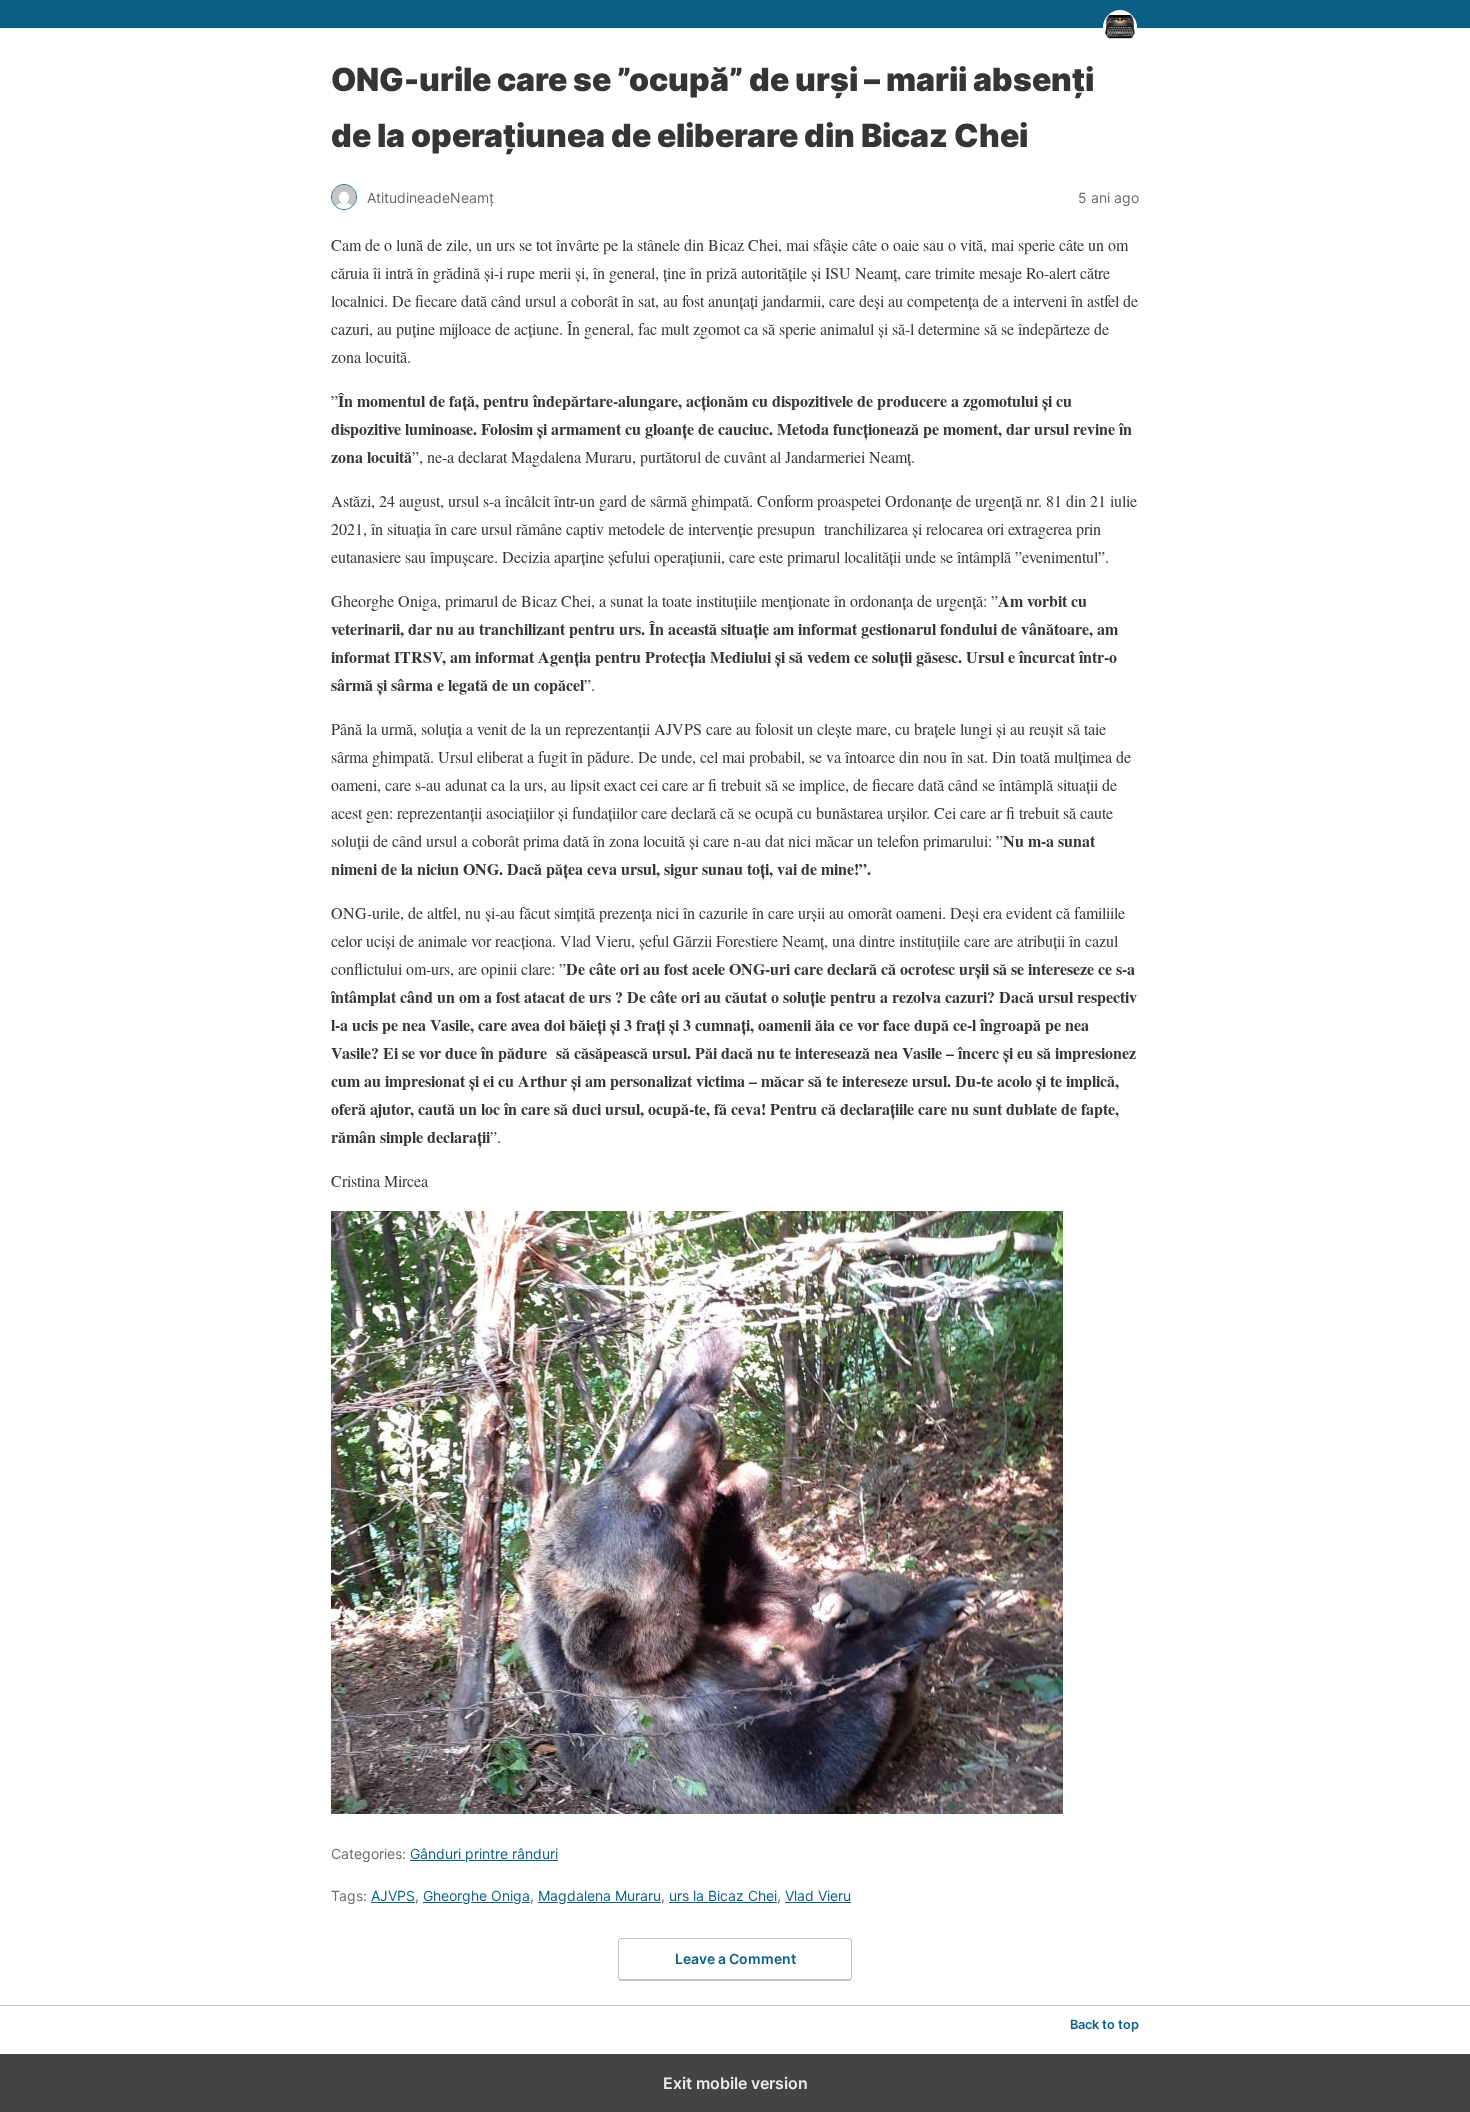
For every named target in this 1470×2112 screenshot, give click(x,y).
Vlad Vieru (818, 1895)
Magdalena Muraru (599, 1895)
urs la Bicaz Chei (723, 1895)
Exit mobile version (735, 2083)
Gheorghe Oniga (476, 1895)
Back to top (1104, 2024)
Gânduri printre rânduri (484, 1853)
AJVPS (393, 1895)
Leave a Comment (735, 1958)
